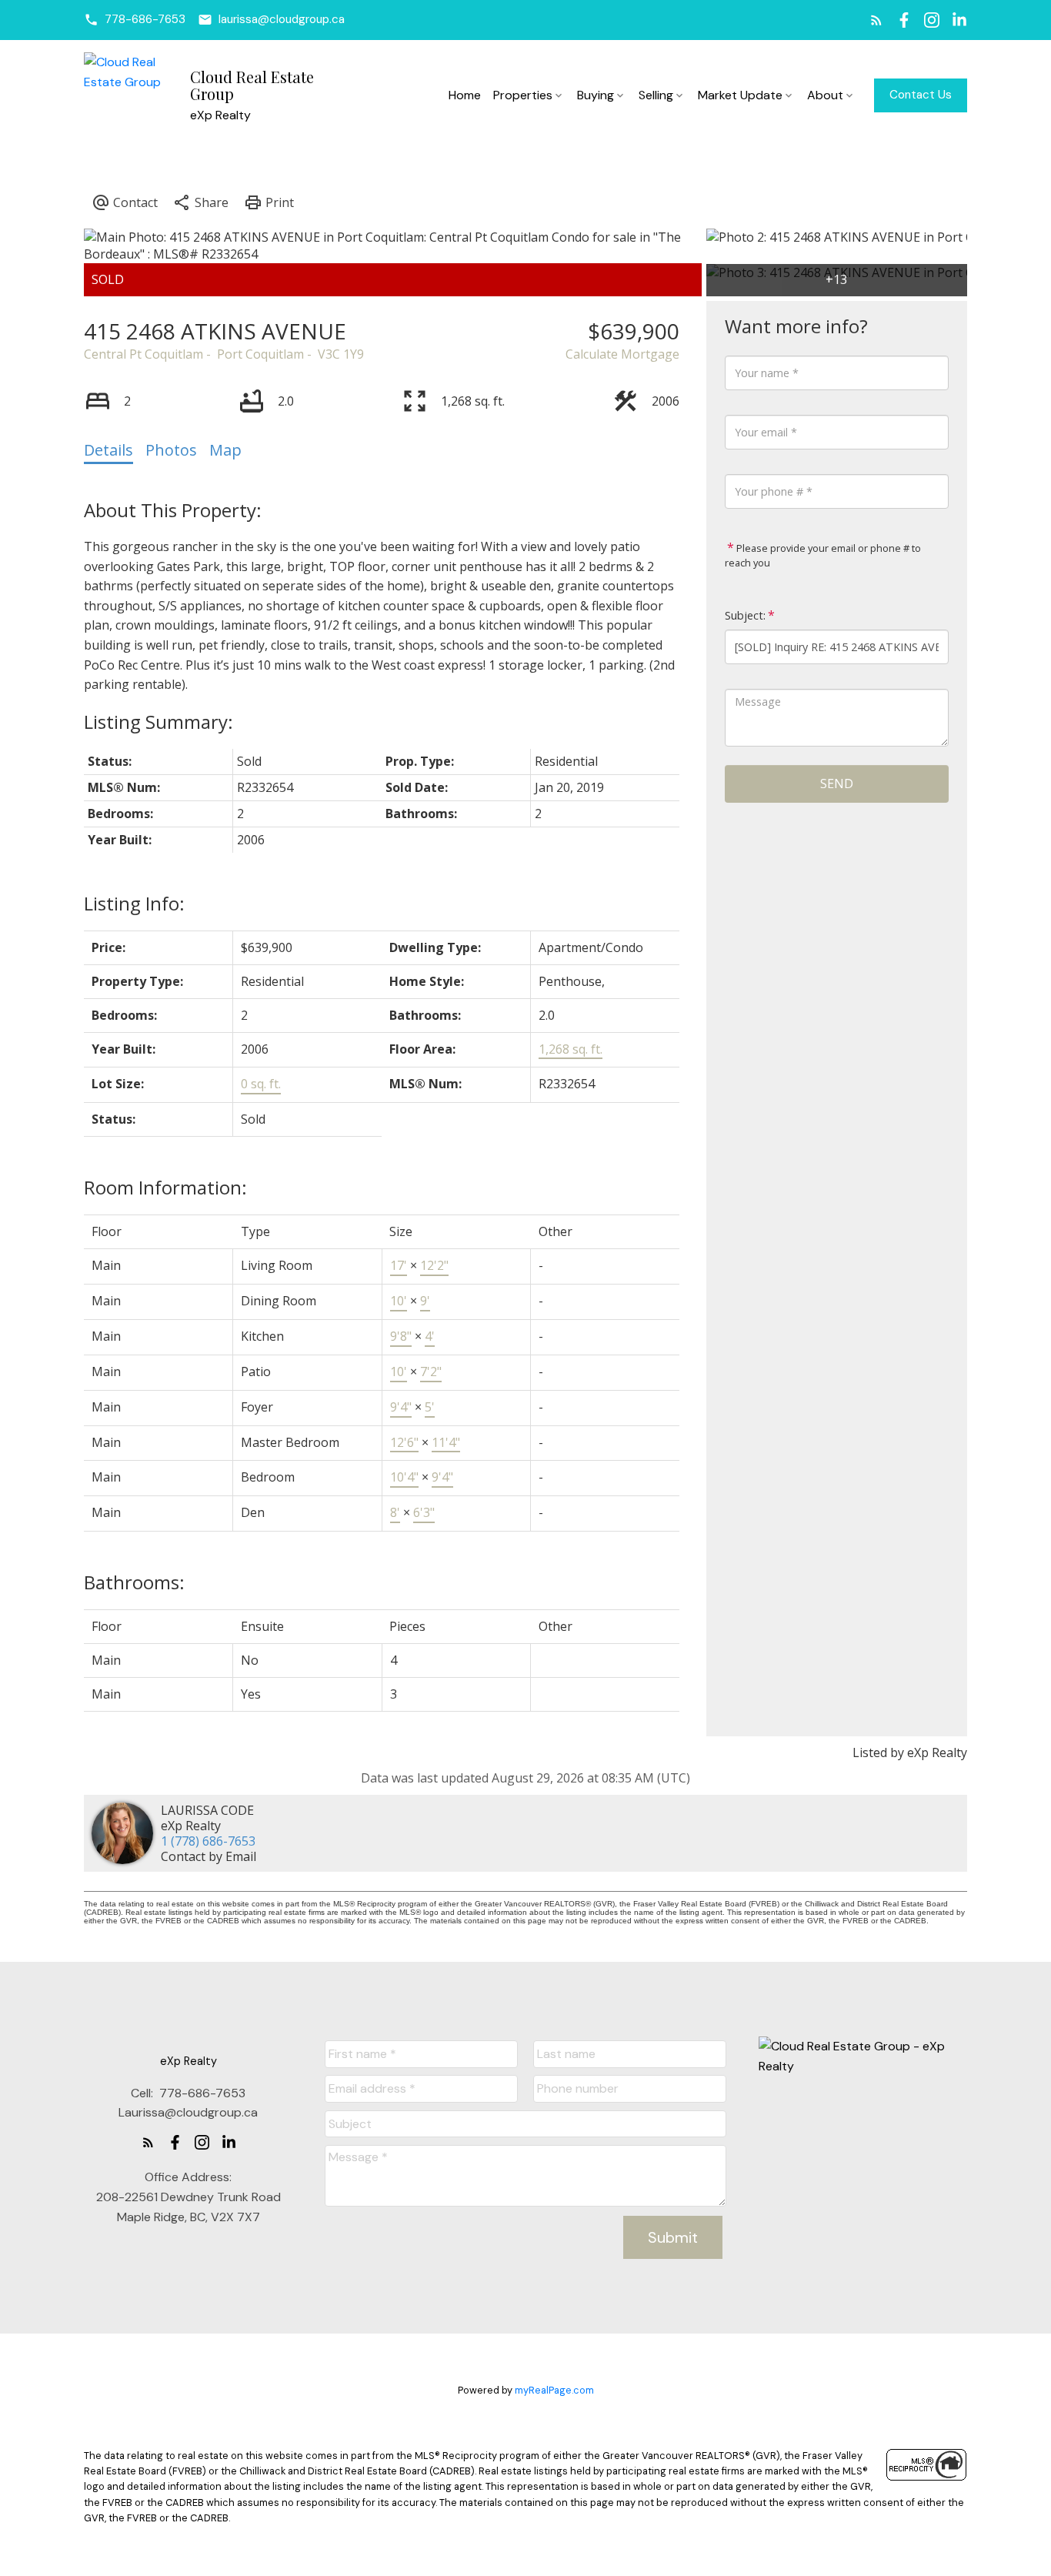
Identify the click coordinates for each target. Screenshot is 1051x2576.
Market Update (740, 95)
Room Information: (165, 1187)
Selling (656, 95)
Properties (523, 95)
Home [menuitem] (465, 95)
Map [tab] (225, 450)
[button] (135, 20)
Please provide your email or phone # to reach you (823, 556)
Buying (596, 95)
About (825, 95)
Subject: (745, 615)
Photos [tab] (171, 450)
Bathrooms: (134, 1582)
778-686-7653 (145, 20)
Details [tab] (108, 450)
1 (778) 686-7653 (208, 1841)
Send (837, 783)
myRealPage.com (554, 2390)
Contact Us (921, 95)
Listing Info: (134, 903)
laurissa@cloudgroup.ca (282, 20)
